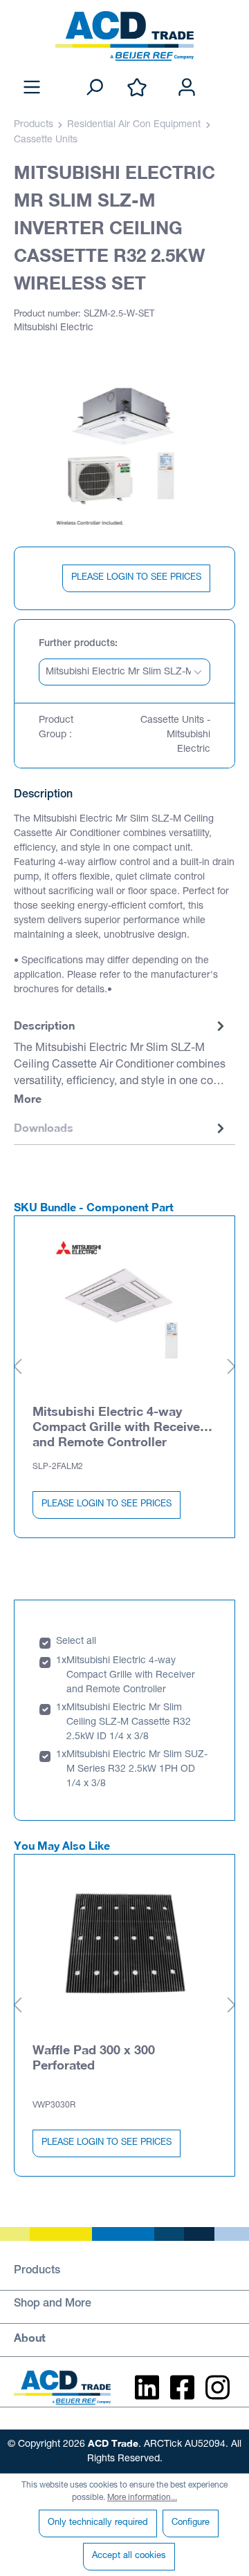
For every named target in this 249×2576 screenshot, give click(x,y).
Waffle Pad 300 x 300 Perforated (94, 2057)
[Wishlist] (137, 88)
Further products (77, 644)
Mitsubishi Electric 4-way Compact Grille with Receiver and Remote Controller (119, 1426)
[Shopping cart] (227, 73)
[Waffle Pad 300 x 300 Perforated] (124, 1944)
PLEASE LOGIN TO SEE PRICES (136, 578)
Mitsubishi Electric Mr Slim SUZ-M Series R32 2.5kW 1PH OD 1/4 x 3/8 (137, 1770)
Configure (191, 2523)
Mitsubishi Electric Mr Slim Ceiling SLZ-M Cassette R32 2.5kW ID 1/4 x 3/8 (129, 1723)
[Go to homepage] (124, 36)
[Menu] (32, 88)
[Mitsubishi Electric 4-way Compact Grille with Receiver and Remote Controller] (124, 1306)
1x (61, 1661)
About (30, 2337)
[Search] (94, 88)
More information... (142, 2498)
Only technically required (98, 2523)
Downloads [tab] (44, 1127)
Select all (76, 1642)
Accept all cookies (129, 2556)
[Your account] (187, 88)
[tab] (121, 1063)
